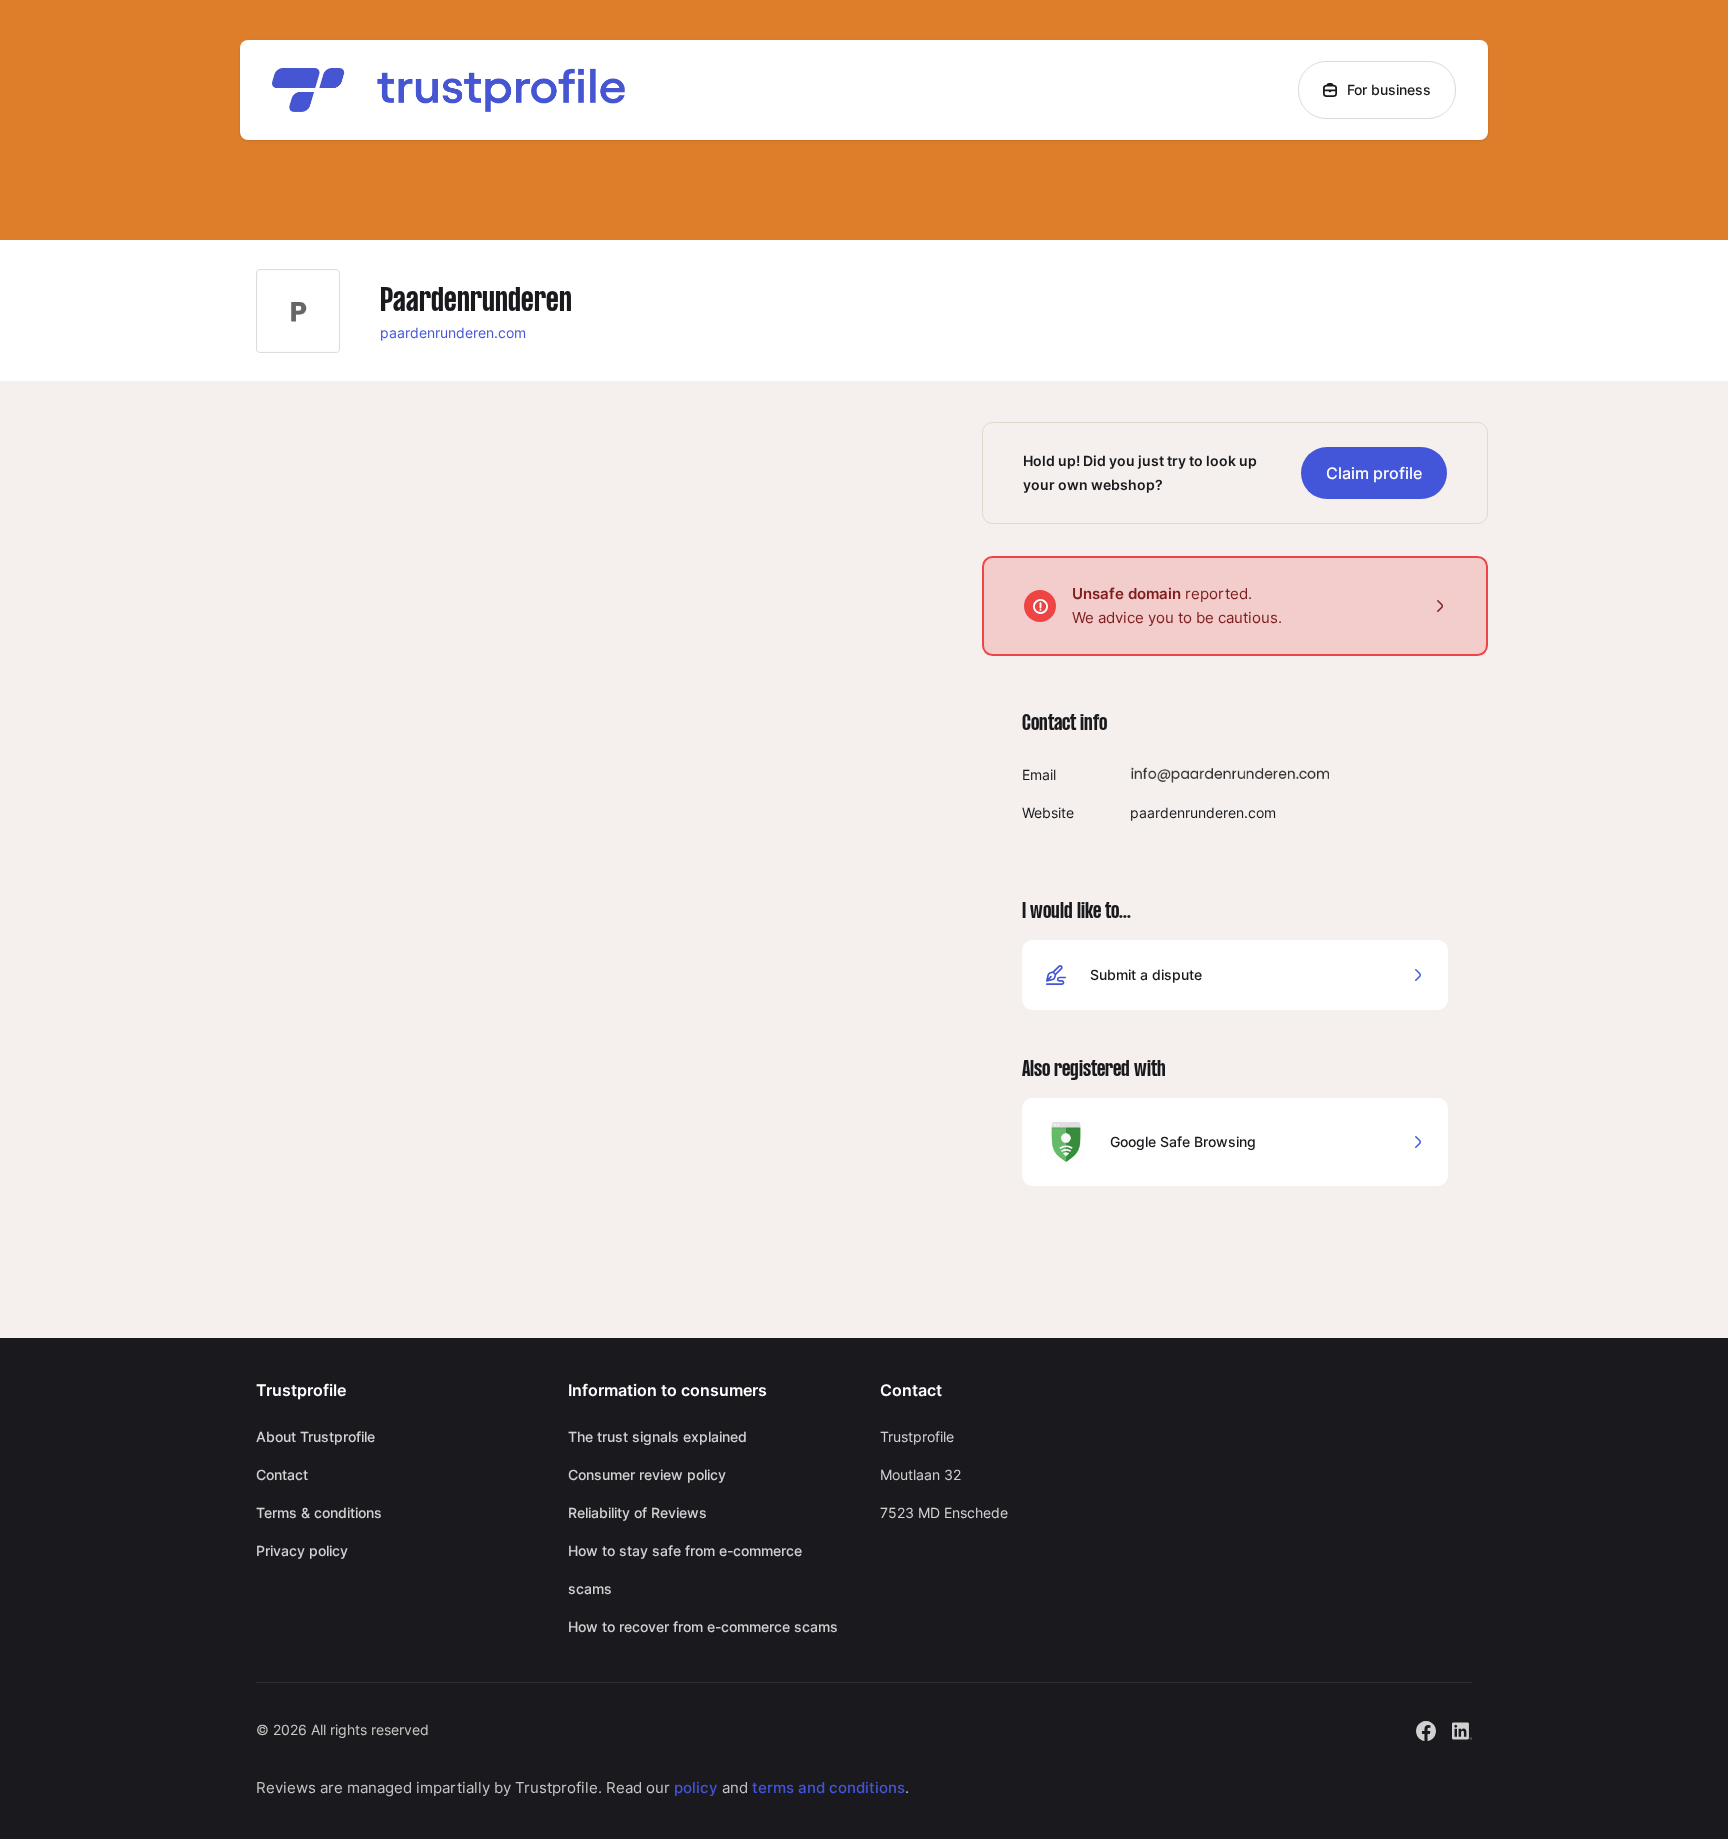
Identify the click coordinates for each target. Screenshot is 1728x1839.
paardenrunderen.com (453, 332)
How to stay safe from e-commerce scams (685, 1569)
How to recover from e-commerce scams (703, 1626)
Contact (282, 1474)
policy (696, 1787)
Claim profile (1374, 473)
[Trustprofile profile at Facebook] (1426, 1728)
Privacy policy (302, 1550)
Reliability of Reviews (637, 1512)
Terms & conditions (319, 1512)
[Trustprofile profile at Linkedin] (1462, 1728)
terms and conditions (828, 1787)
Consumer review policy (647, 1474)
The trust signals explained (657, 1436)
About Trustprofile (315, 1436)
